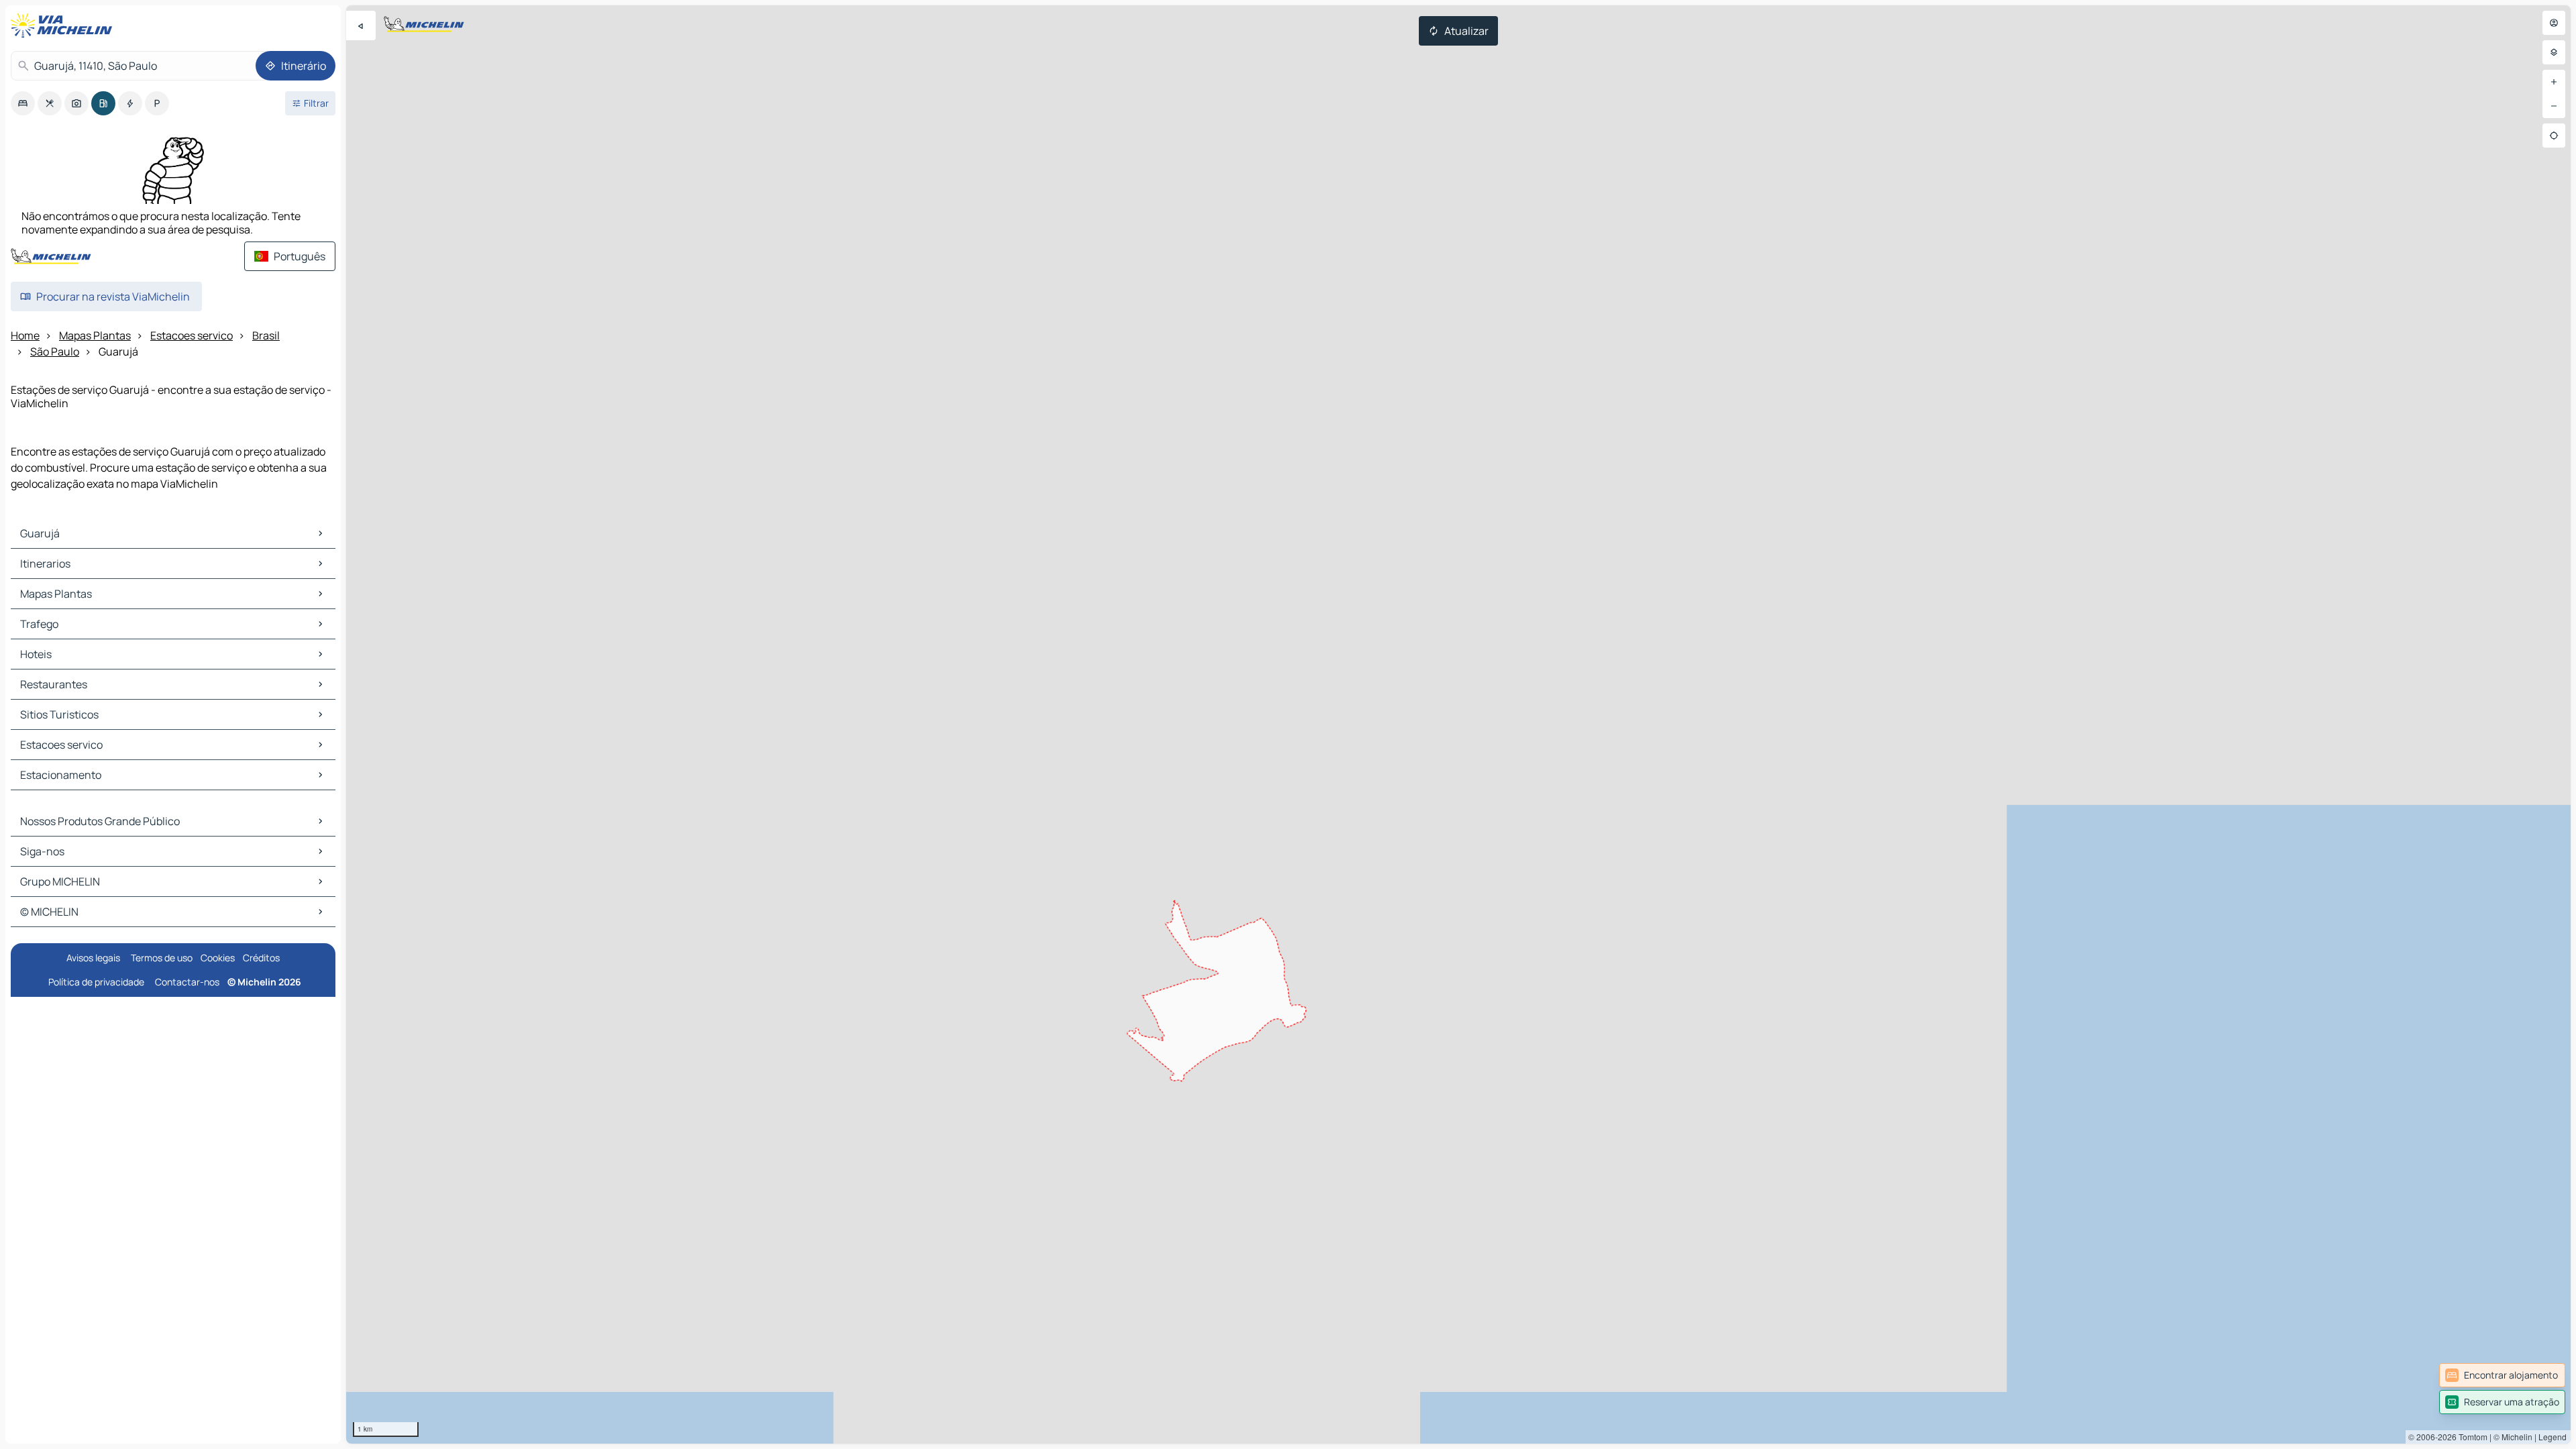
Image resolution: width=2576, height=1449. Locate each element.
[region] (1458, 724)
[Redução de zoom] (2554, 106)
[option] (23, 103)
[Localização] (2554, 136)
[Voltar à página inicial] (64, 25)
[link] (2502, 1375)
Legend (2553, 1437)
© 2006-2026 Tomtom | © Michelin (2470, 1437)
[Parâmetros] (2554, 52)
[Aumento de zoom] (2554, 82)
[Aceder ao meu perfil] (2554, 23)
